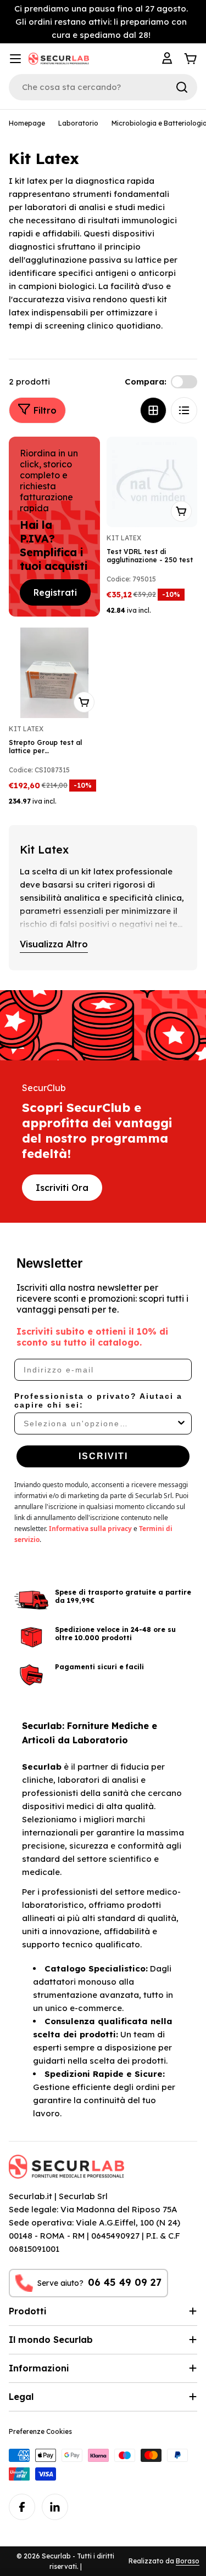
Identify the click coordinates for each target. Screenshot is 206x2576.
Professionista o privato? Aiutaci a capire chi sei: (98, 1400)
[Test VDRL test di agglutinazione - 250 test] (152, 482)
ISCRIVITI (103, 1456)
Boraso (188, 2561)
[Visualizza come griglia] (153, 410)
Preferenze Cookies (40, 2431)
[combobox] (100, 1423)
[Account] (169, 59)
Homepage (27, 123)
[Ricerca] (182, 87)
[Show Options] (181, 1423)
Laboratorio (78, 123)
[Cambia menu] (15, 59)
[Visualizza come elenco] (184, 410)
